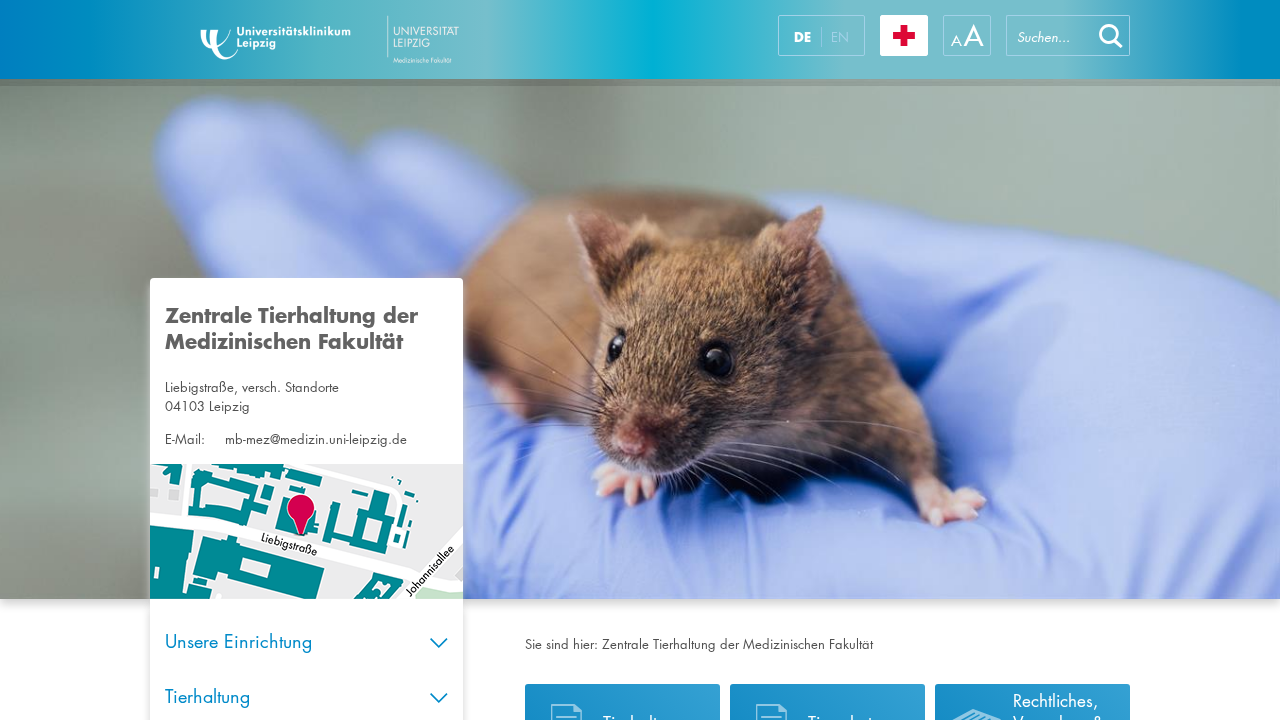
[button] (1111, 35)
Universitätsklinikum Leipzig (389, 39)
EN (840, 37)
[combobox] (1049, 35)
